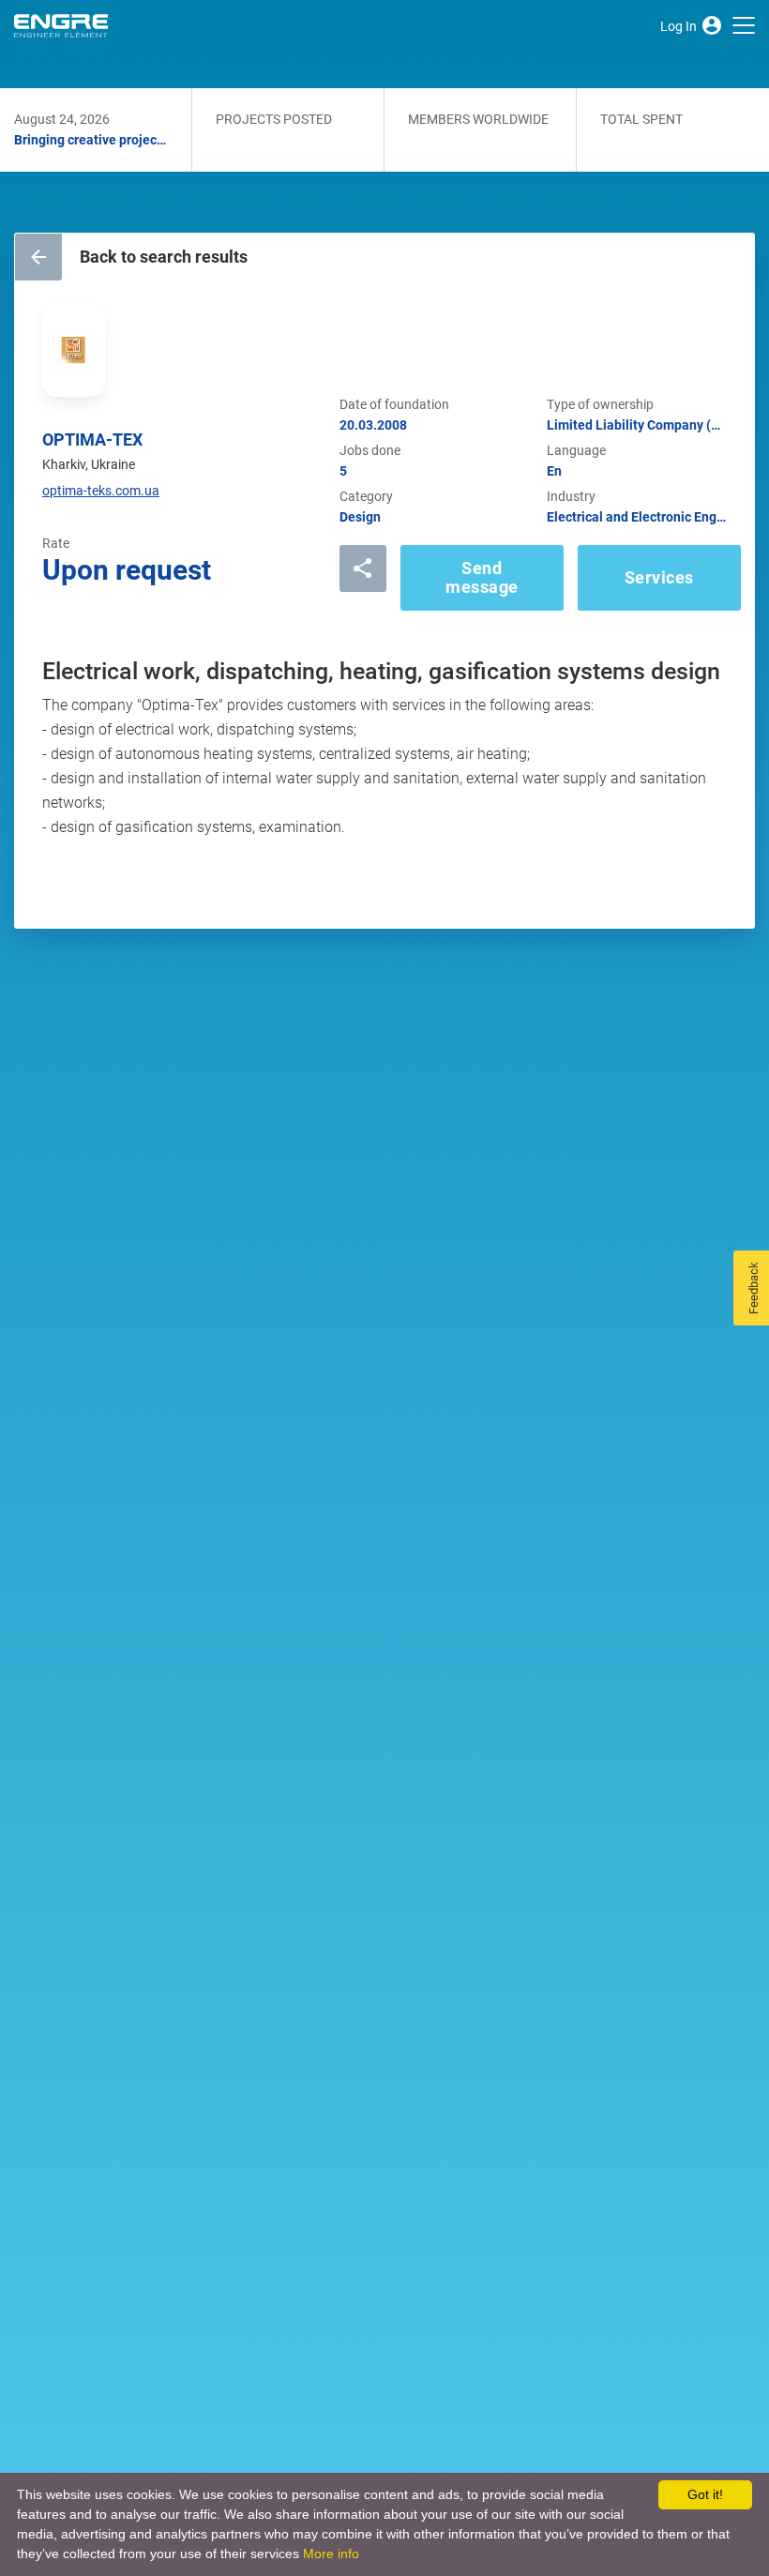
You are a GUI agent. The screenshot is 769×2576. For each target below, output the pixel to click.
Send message (482, 577)
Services (659, 577)
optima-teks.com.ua (101, 491)
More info (331, 2553)
